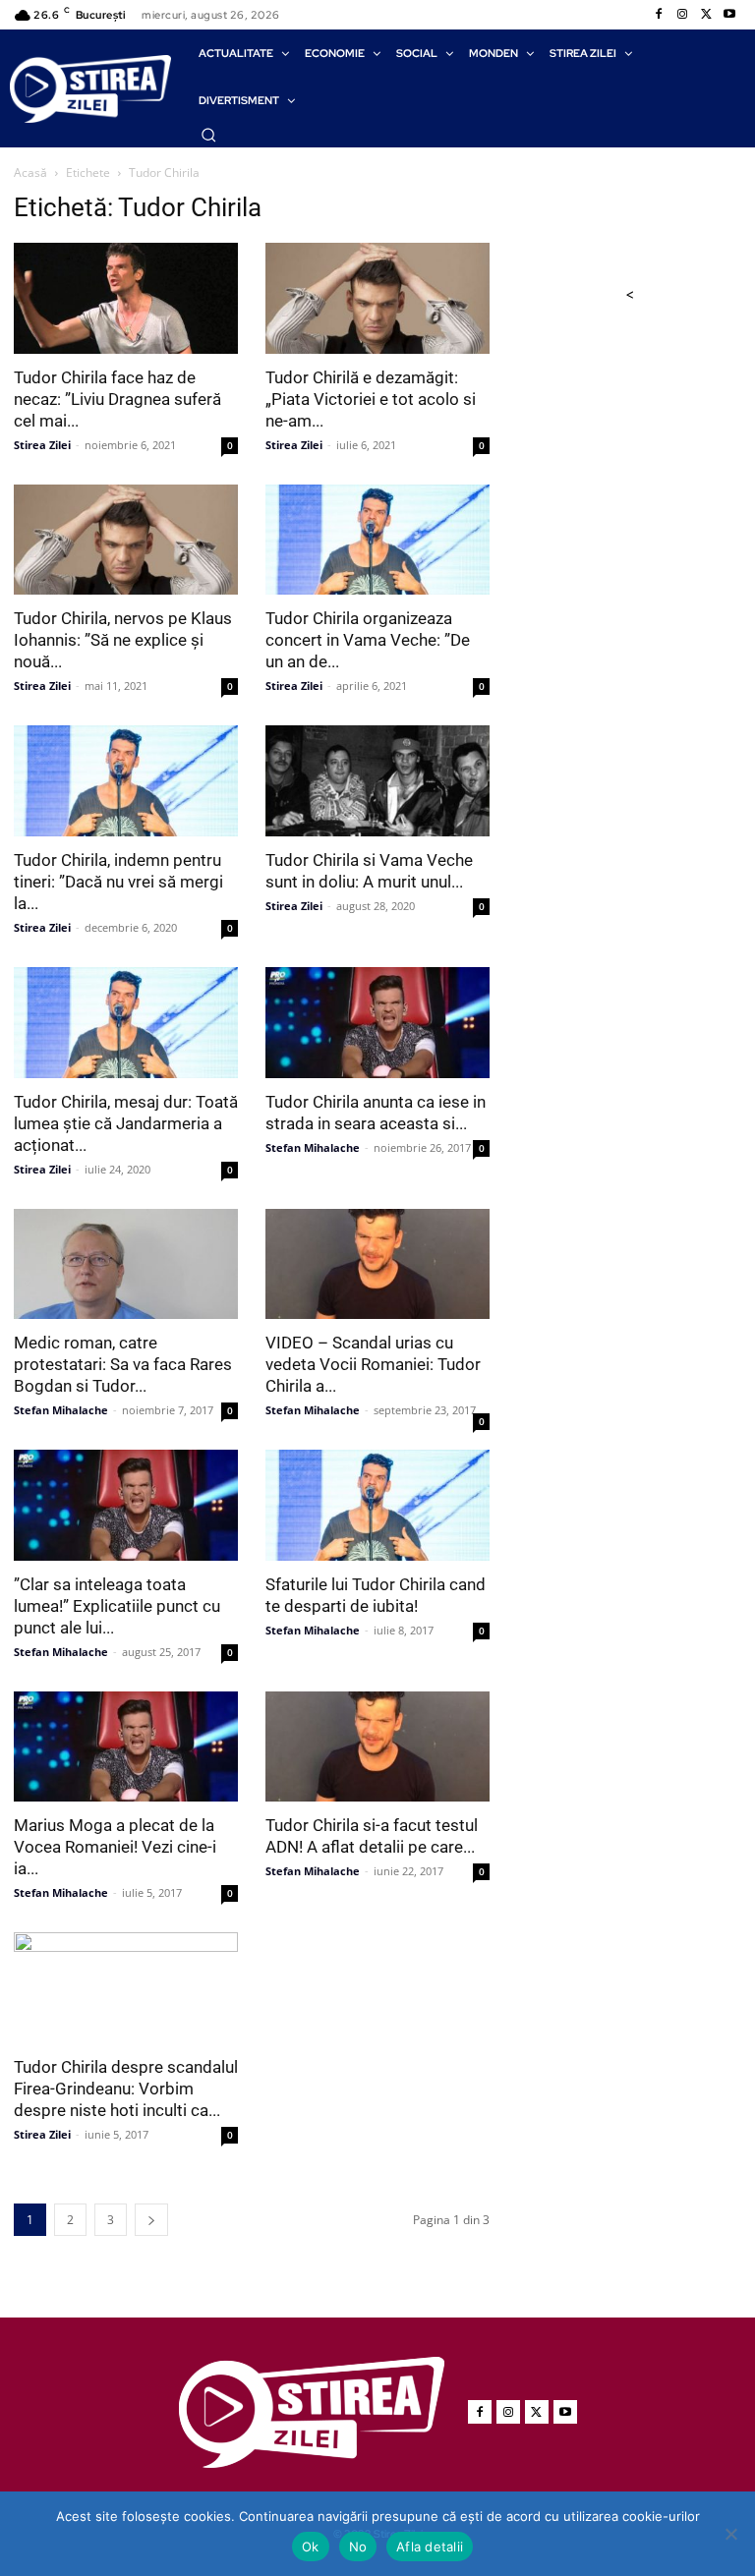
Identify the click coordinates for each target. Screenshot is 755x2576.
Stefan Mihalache (313, 1147)
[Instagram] (682, 15)
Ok (311, 2547)
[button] (208, 135)
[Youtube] (729, 15)
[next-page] (151, 2220)
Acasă (30, 172)
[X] (706, 15)
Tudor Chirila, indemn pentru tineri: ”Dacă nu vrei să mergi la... (118, 882)
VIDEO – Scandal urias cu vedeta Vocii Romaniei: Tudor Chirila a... (373, 1364)
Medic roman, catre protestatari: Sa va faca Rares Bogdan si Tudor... (123, 1364)
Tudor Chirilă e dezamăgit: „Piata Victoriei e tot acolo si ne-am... (371, 399)
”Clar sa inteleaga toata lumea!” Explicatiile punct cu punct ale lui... (117, 1606)
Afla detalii (430, 2547)
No (358, 2547)
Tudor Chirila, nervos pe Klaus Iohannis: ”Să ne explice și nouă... (123, 640)
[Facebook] (659, 15)
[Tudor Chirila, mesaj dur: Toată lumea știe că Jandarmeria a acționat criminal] (126, 1023)
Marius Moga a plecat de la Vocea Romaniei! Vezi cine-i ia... (115, 1847)
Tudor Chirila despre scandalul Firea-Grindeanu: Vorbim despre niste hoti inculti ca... (126, 2089)
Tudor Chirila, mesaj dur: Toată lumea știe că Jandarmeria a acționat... (126, 1123)
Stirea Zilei (42, 445)
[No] (730, 2534)
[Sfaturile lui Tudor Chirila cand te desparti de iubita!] (377, 1505)
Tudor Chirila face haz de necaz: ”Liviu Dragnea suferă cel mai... (117, 399)
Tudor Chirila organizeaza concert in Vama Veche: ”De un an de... (368, 640)
